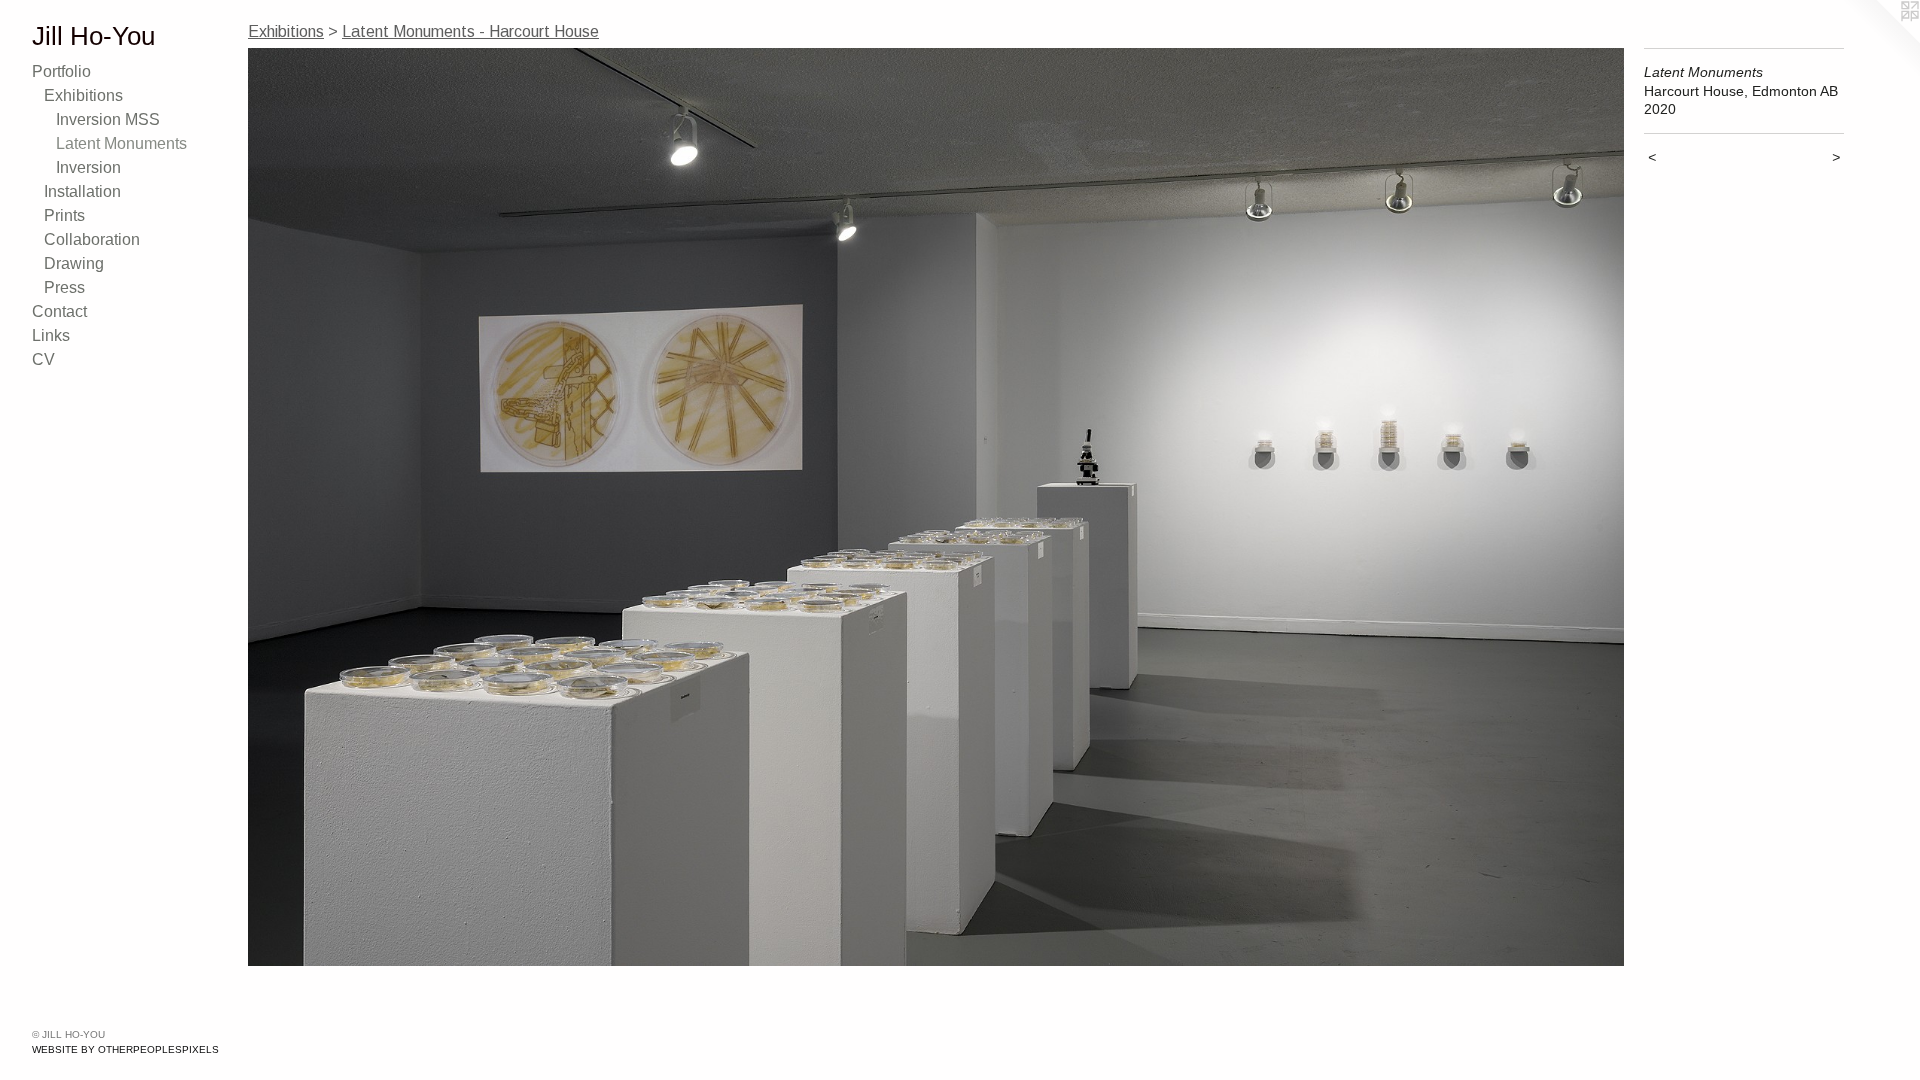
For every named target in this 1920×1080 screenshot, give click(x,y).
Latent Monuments (121, 143)
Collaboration (92, 239)
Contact (59, 311)
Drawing (74, 263)
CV (43, 359)
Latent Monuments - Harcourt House (470, 31)
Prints (64, 215)
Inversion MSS (108, 119)
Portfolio (61, 71)
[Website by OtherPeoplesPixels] (1880, 40)
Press (64, 287)
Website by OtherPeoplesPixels (125, 1049)
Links (51, 335)
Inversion (88, 167)
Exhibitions (83, 95)
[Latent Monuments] (936, 507)
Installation (82, 191)
